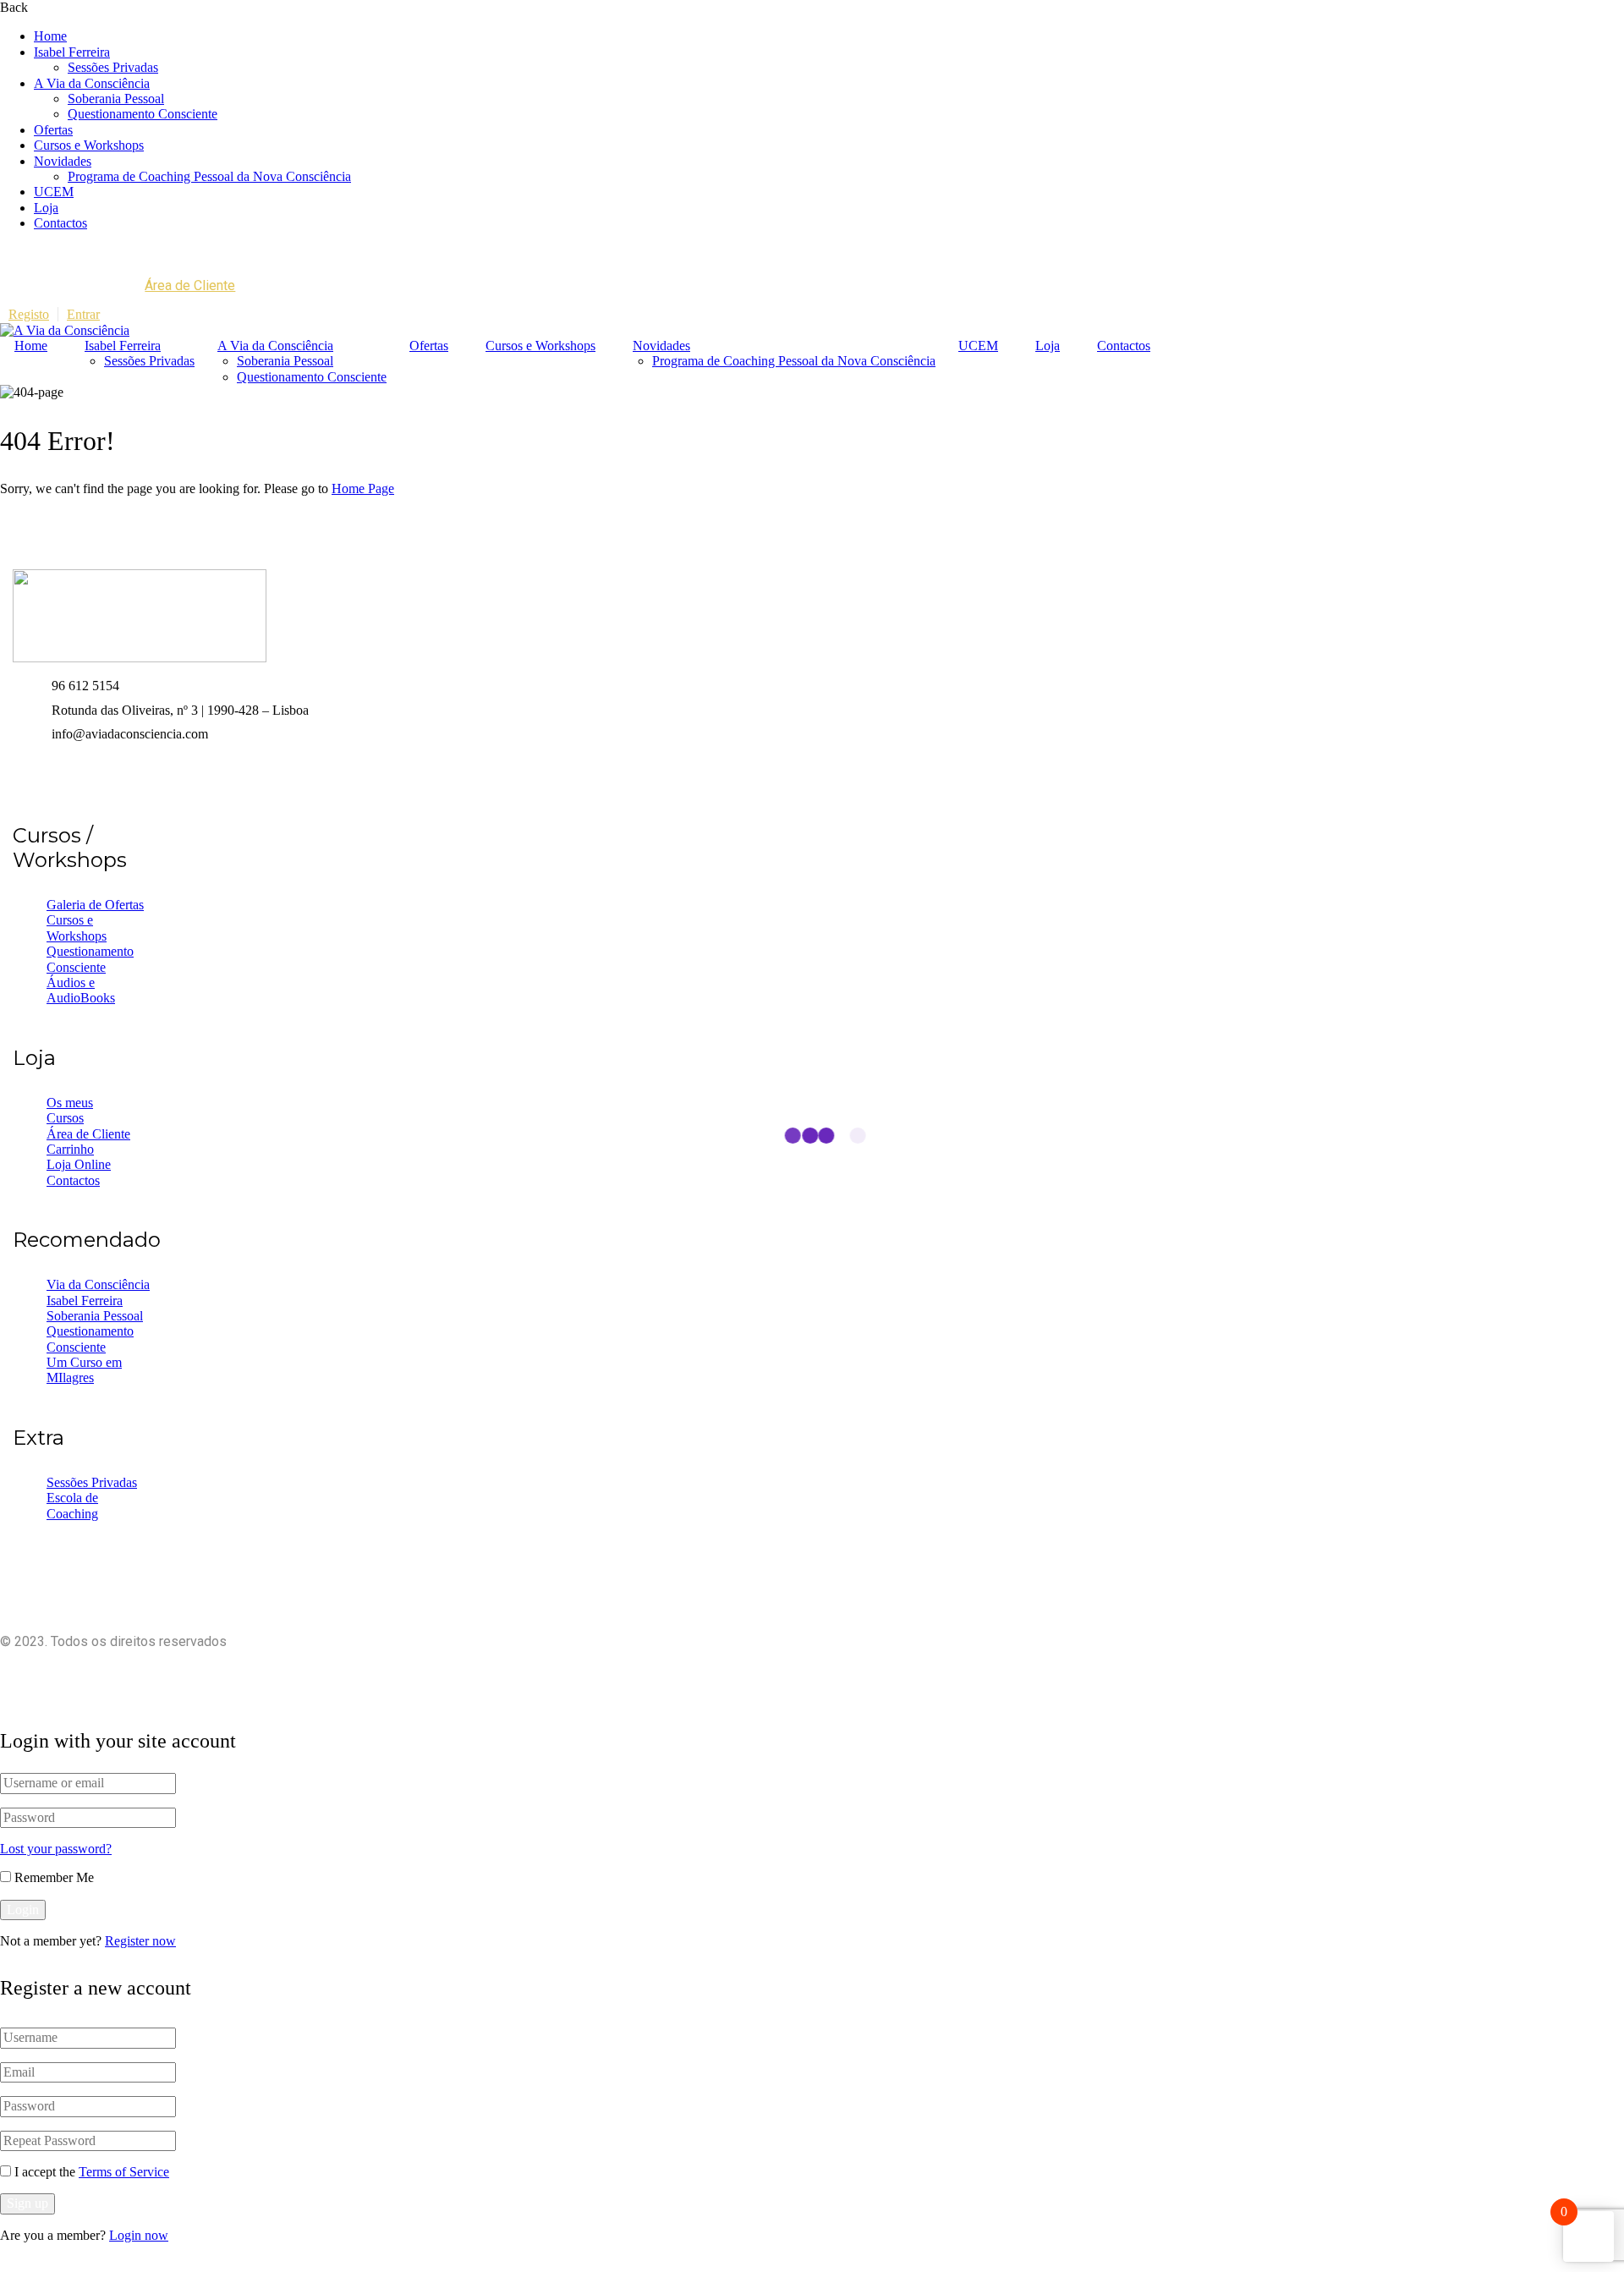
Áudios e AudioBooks (81, 990)
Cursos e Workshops (89, 145)
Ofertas (53, 130)
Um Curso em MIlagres (84, 1370)
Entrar (83, 314)
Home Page (363, 488)
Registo (29, 314)
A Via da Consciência (92, 83)
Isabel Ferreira (72, 52)
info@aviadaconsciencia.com (245, 252)
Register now (140, 1941)
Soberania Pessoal (116, 99)
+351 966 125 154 (94, 252)
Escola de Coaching (72, 1505)
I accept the (92, 2172)
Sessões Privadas (113, 67)
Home (50, 36)
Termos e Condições (910, 1670)
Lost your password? (56, 1849)
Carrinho (70, 1149)
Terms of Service (124, 2172)
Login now (139, 2235)
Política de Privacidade (765, 1670)
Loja (46, 208)
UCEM (54, 192)
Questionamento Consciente (143, 114)
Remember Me (52, 1877)
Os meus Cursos (70, 1110)
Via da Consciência (98, 1284)
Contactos (60, 223)
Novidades (63, 161)
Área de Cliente (190, 285)
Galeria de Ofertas (95, 905)
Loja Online (79, 1164)
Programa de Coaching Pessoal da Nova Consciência (209, 176)
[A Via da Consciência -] (65, 330)
